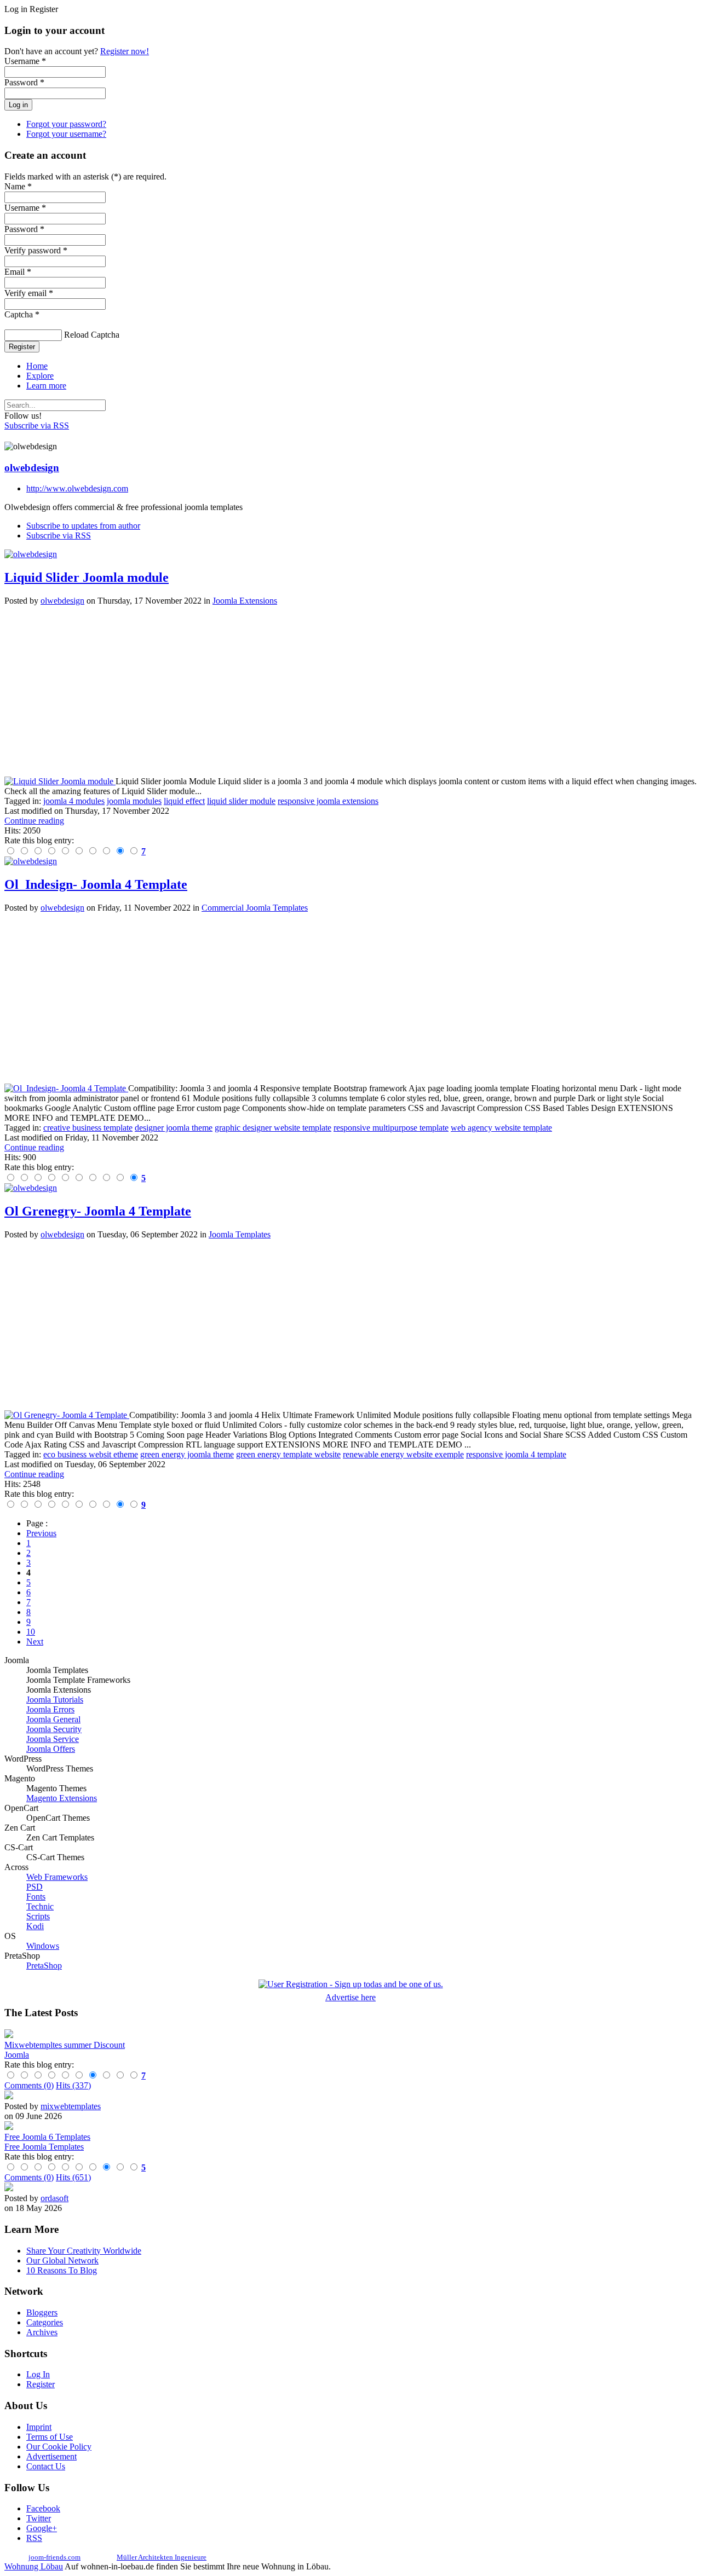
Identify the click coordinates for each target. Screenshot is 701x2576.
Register (22, 347)
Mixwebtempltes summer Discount (65, 2045)
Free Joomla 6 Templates (47, 2137)
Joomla (17, 2055)
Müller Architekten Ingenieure (162, 2557)
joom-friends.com (54, 2557)
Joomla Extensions (245, 601)
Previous (41, 1533)
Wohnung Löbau (34, 2566)
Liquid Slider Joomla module (87, 577)
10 (31, 1632)
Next (35, 1642)
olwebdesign (32, 468)
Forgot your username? (66, 134)
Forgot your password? (66, 124)
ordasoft (54, 2198)
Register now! (125, 51)
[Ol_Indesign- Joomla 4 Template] (66, 1088)
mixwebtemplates (71, 2106)
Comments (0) (29, 2085)
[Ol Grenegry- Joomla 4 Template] (67, 1415)
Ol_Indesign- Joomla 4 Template (96, 884)
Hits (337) (73, 2085)
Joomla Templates (240, 1234)
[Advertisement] (333, 691)
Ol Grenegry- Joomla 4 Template (98, 1211)
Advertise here (350, 1997)
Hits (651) (73, 2177)
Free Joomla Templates (44, 2147)
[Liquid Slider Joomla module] (60, 781)
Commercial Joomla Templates (255, 908)
